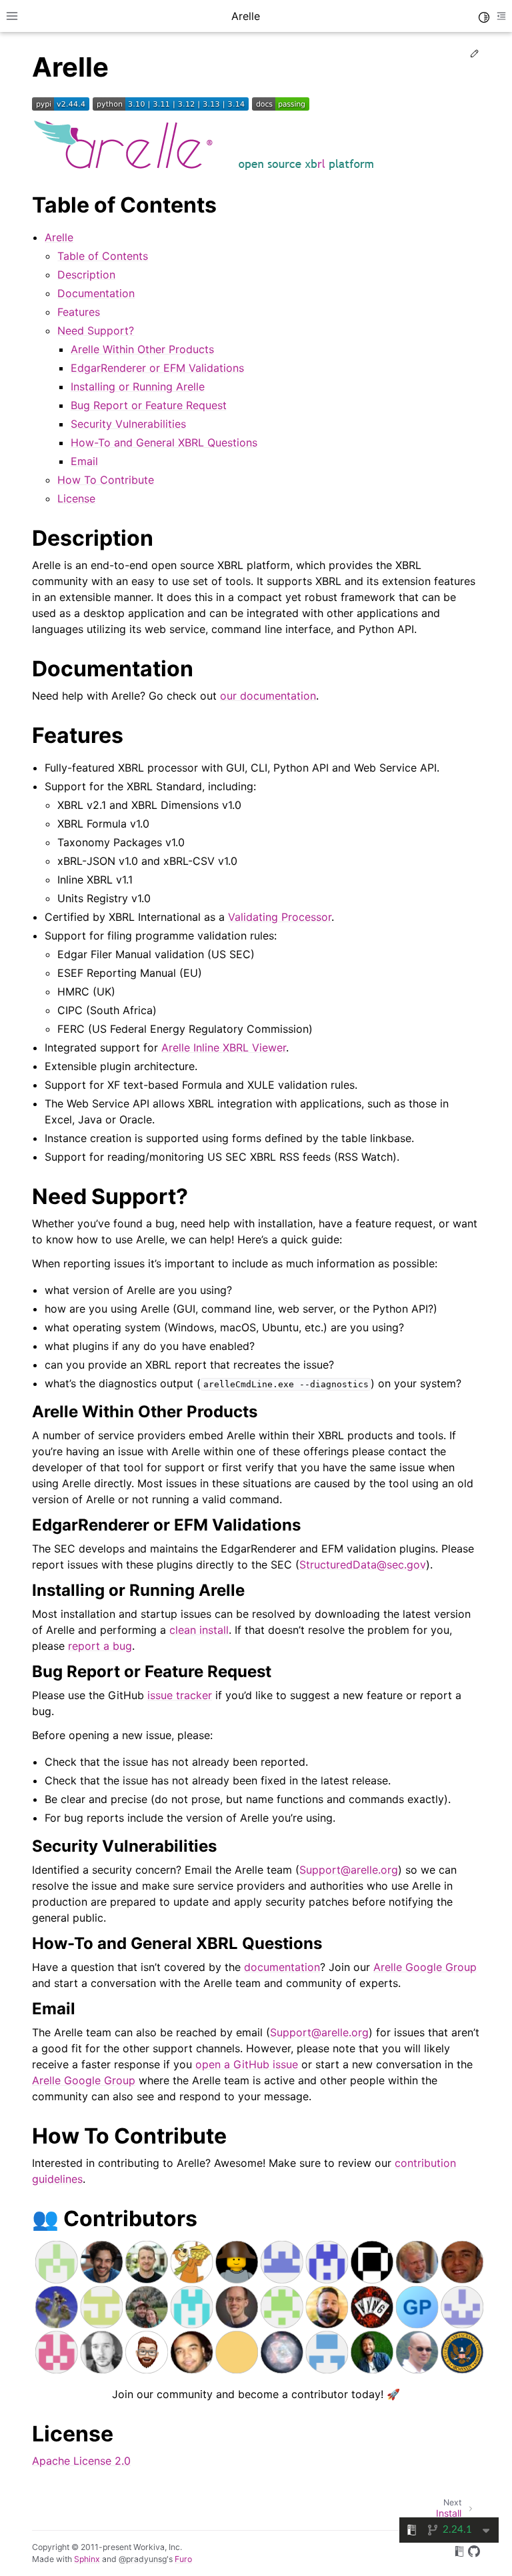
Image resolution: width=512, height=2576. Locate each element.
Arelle (59, 237)
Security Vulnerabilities (128, 424)
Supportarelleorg (349, 1870)
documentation (282, 1967)
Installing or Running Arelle (138, 386)
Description (86, 275)
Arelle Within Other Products (142, 349)
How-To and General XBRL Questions (164, 442)
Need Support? (96, 330)
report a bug (100, 1646)
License (76, 498)
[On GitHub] (474, 2553)
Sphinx (87, 2559)
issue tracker (180, 1695)
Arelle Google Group (425, 1967)
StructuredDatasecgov (363, 1565)
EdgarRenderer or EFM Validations (157, 368)
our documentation (268, 696)
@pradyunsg (143, 2559)
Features (79, 312)
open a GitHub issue (247, 2064)
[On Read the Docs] (459, 2553)
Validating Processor (280, 917)
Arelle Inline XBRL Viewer (224, 1047)
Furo (183, 2559)
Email (84, 461)
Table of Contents (103, 256)
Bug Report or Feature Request (149, 405)
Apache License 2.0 (81, 2461)
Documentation (96, 293)
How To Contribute (106, 480)
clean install (199, 1630)
